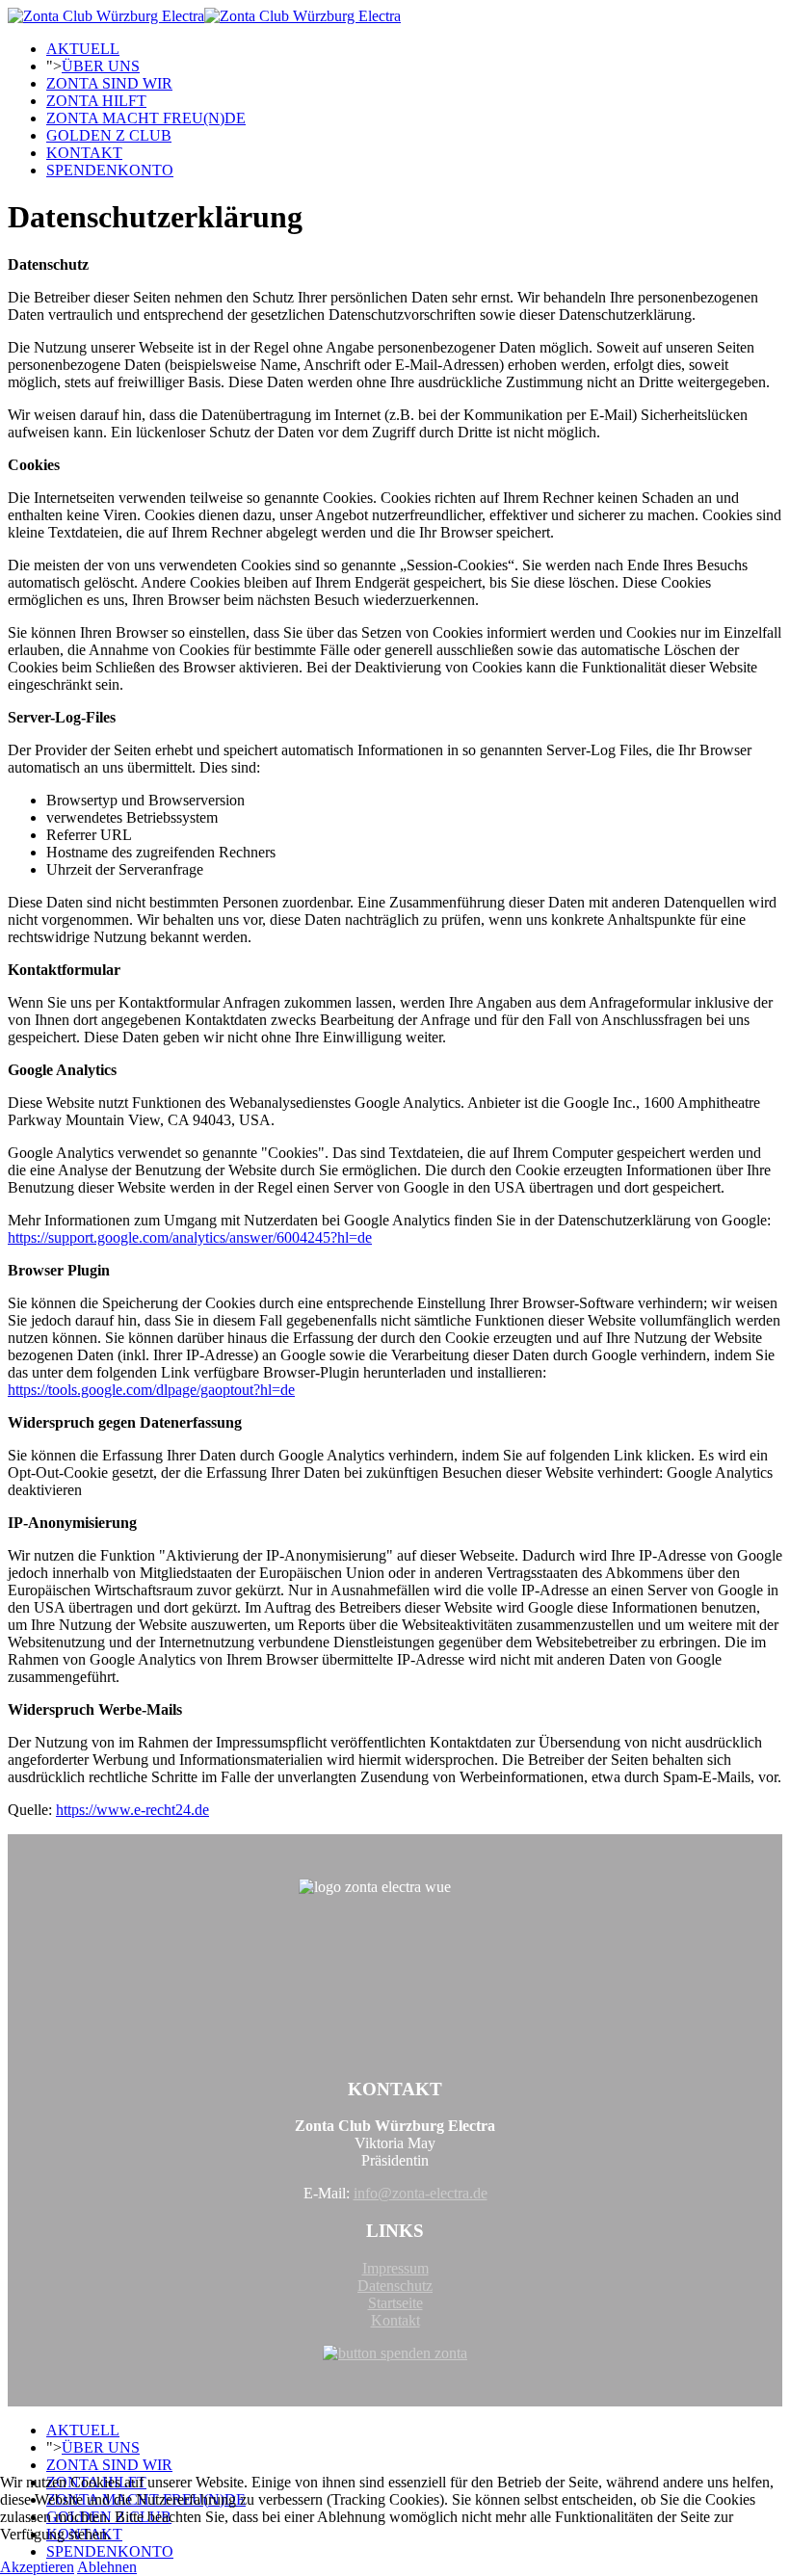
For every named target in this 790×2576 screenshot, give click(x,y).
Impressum (395, 2268)
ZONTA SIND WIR (109, 83)
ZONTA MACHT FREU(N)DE (146, 118)
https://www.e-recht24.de (132, 1810)
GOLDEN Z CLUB (109, 135)
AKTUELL (83, 49)
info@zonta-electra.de (421, 2193)
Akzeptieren (37, 2567)
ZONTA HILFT (96, 101)
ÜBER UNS (101, 66)
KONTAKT (84, 153)
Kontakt (395, 2320)
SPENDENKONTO (110, 170)
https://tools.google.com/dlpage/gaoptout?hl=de (151, 1390)
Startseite (395, 2303)
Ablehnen (107, 2567)
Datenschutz (395, 2286)
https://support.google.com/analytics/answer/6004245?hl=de (190, 1237)
